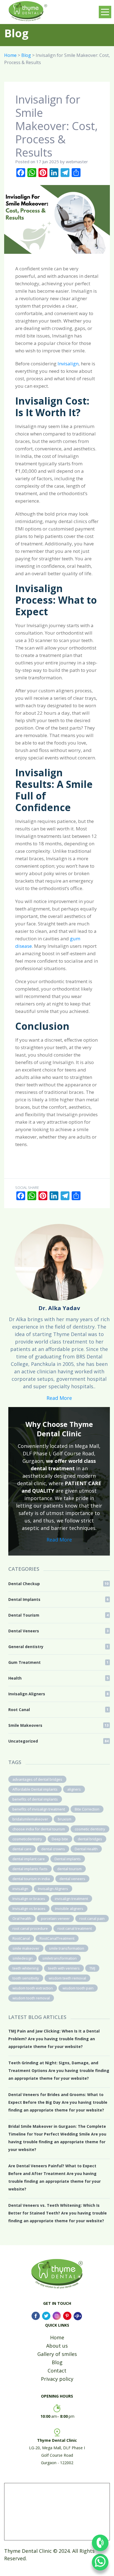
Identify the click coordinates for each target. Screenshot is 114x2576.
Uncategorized (58, 1741)
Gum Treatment (58, 1662)
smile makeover (26, 1948)
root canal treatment (75, 1928)
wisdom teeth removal (67, 1978)
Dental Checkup (58, 1584)
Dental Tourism (58, 1615)
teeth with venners (64, 1968)
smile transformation (67, 1948)
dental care (22, 1849)
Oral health (22, 1918)
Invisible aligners (69, 1909)
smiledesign (23, 1958)
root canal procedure (30, 1928)
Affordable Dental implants (35, 1789)
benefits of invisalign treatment (39, 1809)
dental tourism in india (31, 1879)
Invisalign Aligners (58, 1694)
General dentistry (58, 1647)
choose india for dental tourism (39, 1829)
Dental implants (68, 1859)
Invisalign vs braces (29, 1909)
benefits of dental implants (35, 1799)
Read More (59, 1398)
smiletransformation (59, 1958)
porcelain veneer (55, 1918)
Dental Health (86, 1849)
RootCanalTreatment (57, 1938)
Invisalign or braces (29, 1899)
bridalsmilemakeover (30, 1819)
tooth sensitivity (26, 1978)
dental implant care (29, 1859)
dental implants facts (30, 1869)
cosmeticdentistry (27, 1839)
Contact (57, 2371)
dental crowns (53, 1849)
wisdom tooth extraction (33, 1988)
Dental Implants (58, 1599)
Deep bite (60, 1839)
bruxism (65, 1819)
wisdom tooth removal (31, 1998)
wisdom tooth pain (78, 1988)
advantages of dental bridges (37, 1779)
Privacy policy (57, 2379)
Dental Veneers (58, 1631)
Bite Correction (87, 1809)
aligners (74, 1789)
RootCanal (21, 1938)
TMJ (92, 1968)
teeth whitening (25, 1968)
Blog (26, 55)
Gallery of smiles (57, 2354)
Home (10, 55)
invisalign (20, 1889)
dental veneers (72, 1879)
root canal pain (92, 1918)
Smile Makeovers (58, 1725)
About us (57, 2346)
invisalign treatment (71, 1899)
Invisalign (68, 364)
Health (58, 1678)
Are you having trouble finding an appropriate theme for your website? (54, 2039)
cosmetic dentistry (90, 1829)
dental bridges (90, 1839)
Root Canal (58, 1710)
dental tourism (69, 1869)
